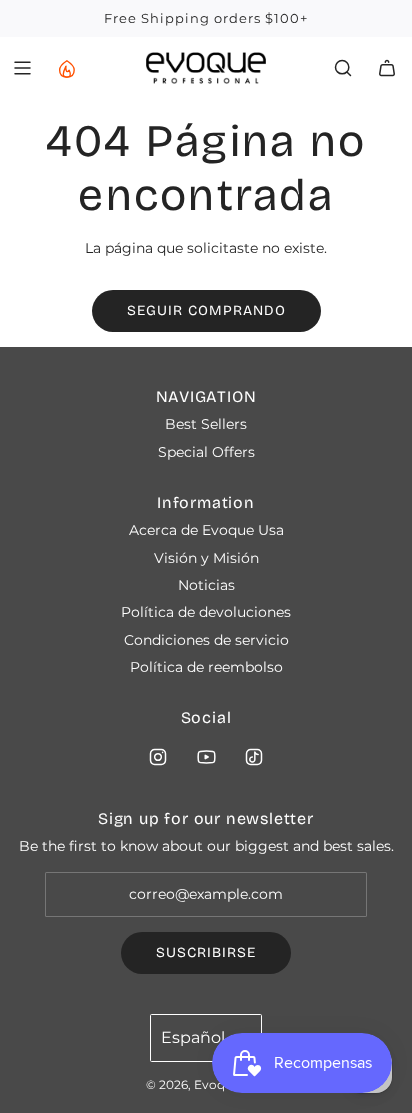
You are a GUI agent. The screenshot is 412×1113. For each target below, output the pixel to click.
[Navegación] (22, 68)
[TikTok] (254, 757)
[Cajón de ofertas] (66, 68)
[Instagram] (158, 757)
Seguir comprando (206, 310)
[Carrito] (387, 68)
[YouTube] (206, 757)
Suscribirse (206, 952)
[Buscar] (343, 68)
